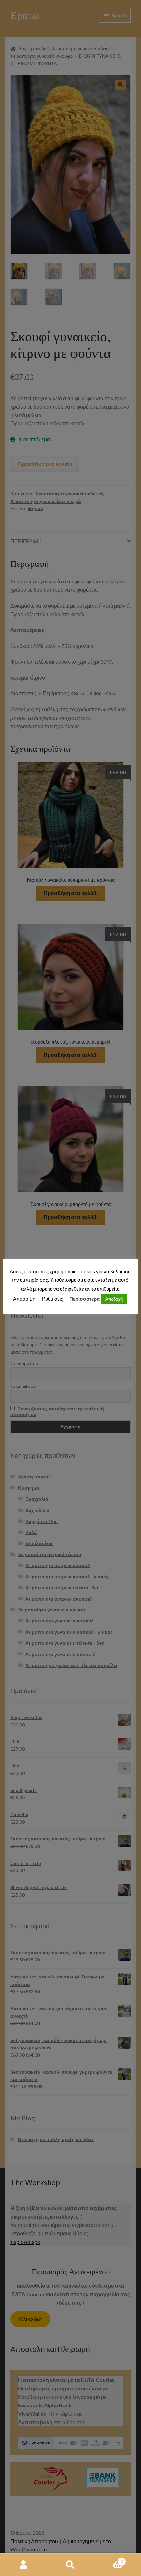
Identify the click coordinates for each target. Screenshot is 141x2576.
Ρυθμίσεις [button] (52, 1299)
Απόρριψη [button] (24, 1299)
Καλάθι (109, 2559)
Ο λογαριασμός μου (23, 2565)
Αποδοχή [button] (114, 1299)
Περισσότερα (85, 1299)
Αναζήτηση (70, 2565)
